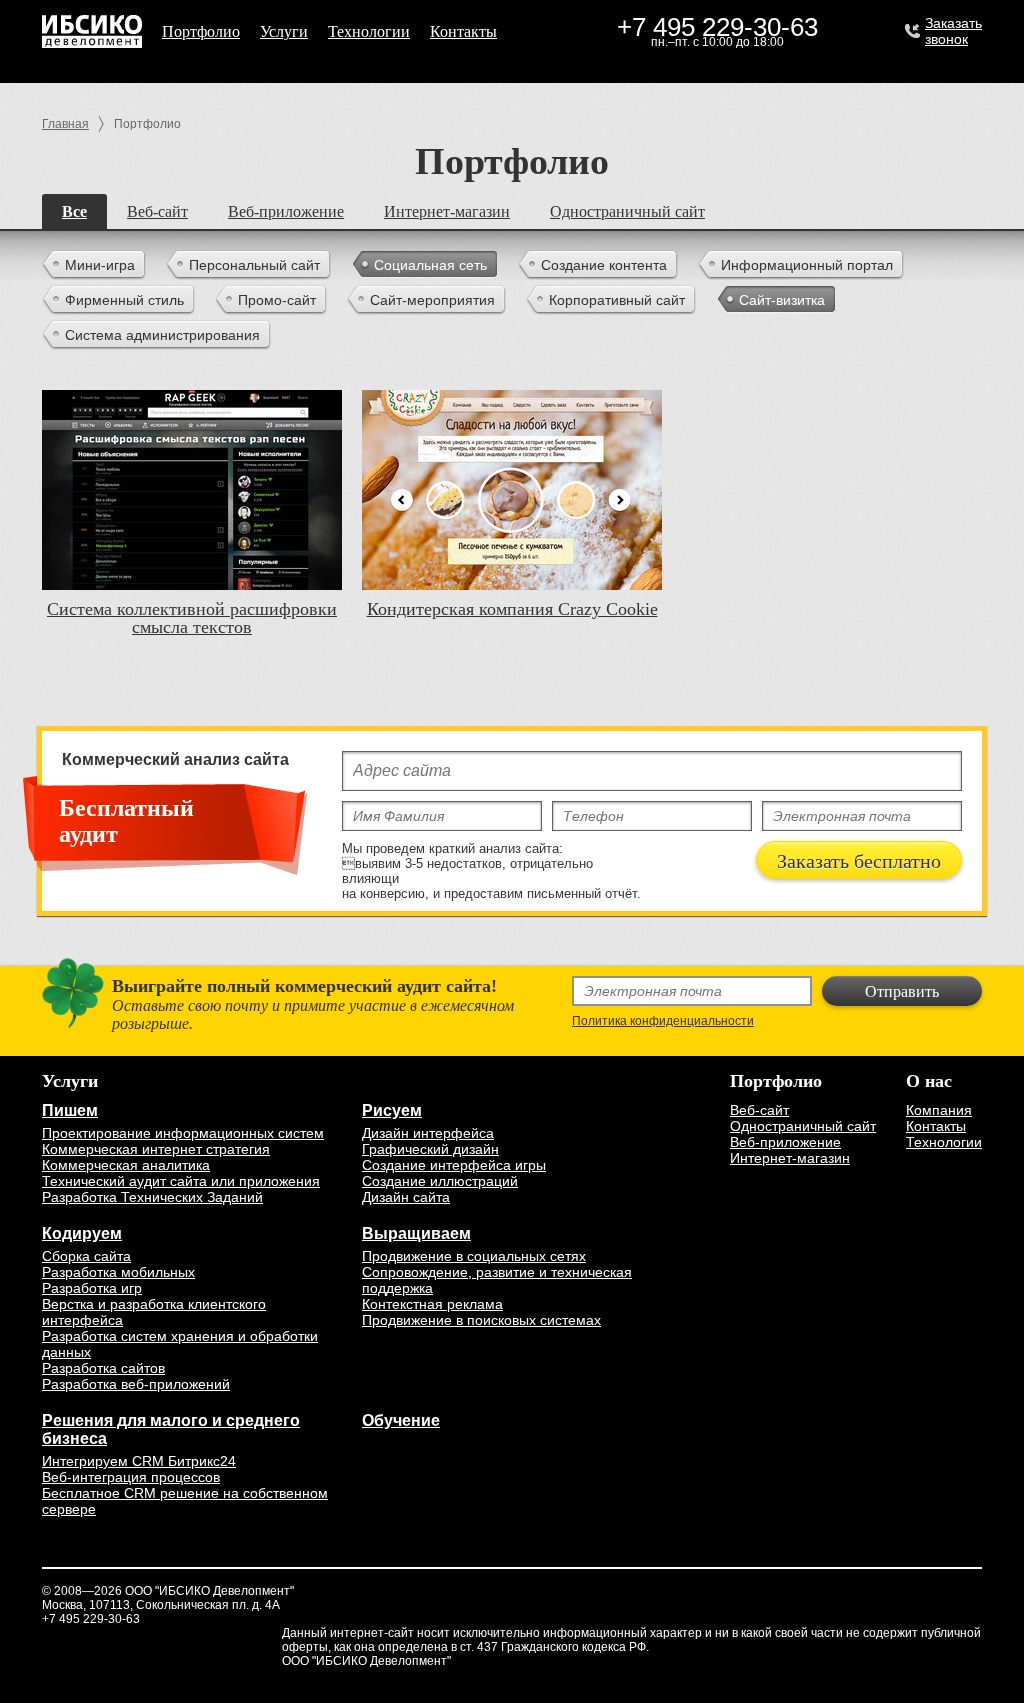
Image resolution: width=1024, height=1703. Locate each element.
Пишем (70, 1110)
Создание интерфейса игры (454, 1165)
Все (74, 211)
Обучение (401, 1420)
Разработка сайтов (103, 1368)
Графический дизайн (430, 1149)
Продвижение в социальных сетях (474, 1256)
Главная (65, 124)
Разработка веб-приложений (136, 1384)
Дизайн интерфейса (428, 1133)
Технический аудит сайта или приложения (181, 1181)
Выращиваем (416, 1233)
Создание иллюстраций (440, 1181)
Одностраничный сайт (627, 211)
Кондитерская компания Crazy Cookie (512, 609)
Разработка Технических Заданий (152, 1197)
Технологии (369, 31)
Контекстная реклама (432, 1304)
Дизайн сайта (406, 1197)
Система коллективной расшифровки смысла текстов (192, 618)
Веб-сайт (157, 211)
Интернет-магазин (447, 211)
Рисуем (392, 1110)
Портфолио (201, 31)
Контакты (463, 31)
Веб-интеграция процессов (131, 1477)
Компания (939, 1110)
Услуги (284, 31)
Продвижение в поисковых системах (481, 1320)
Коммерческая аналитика (126, 1165)
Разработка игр (92, 1288)
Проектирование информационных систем (183, 1133)
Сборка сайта (86, 1256)
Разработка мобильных (118, 1272)
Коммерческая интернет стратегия (156, 1149)
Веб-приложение (286, 211)
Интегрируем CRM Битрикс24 (139, 1461)
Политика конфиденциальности (663, 1021)
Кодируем (82, 1233)
